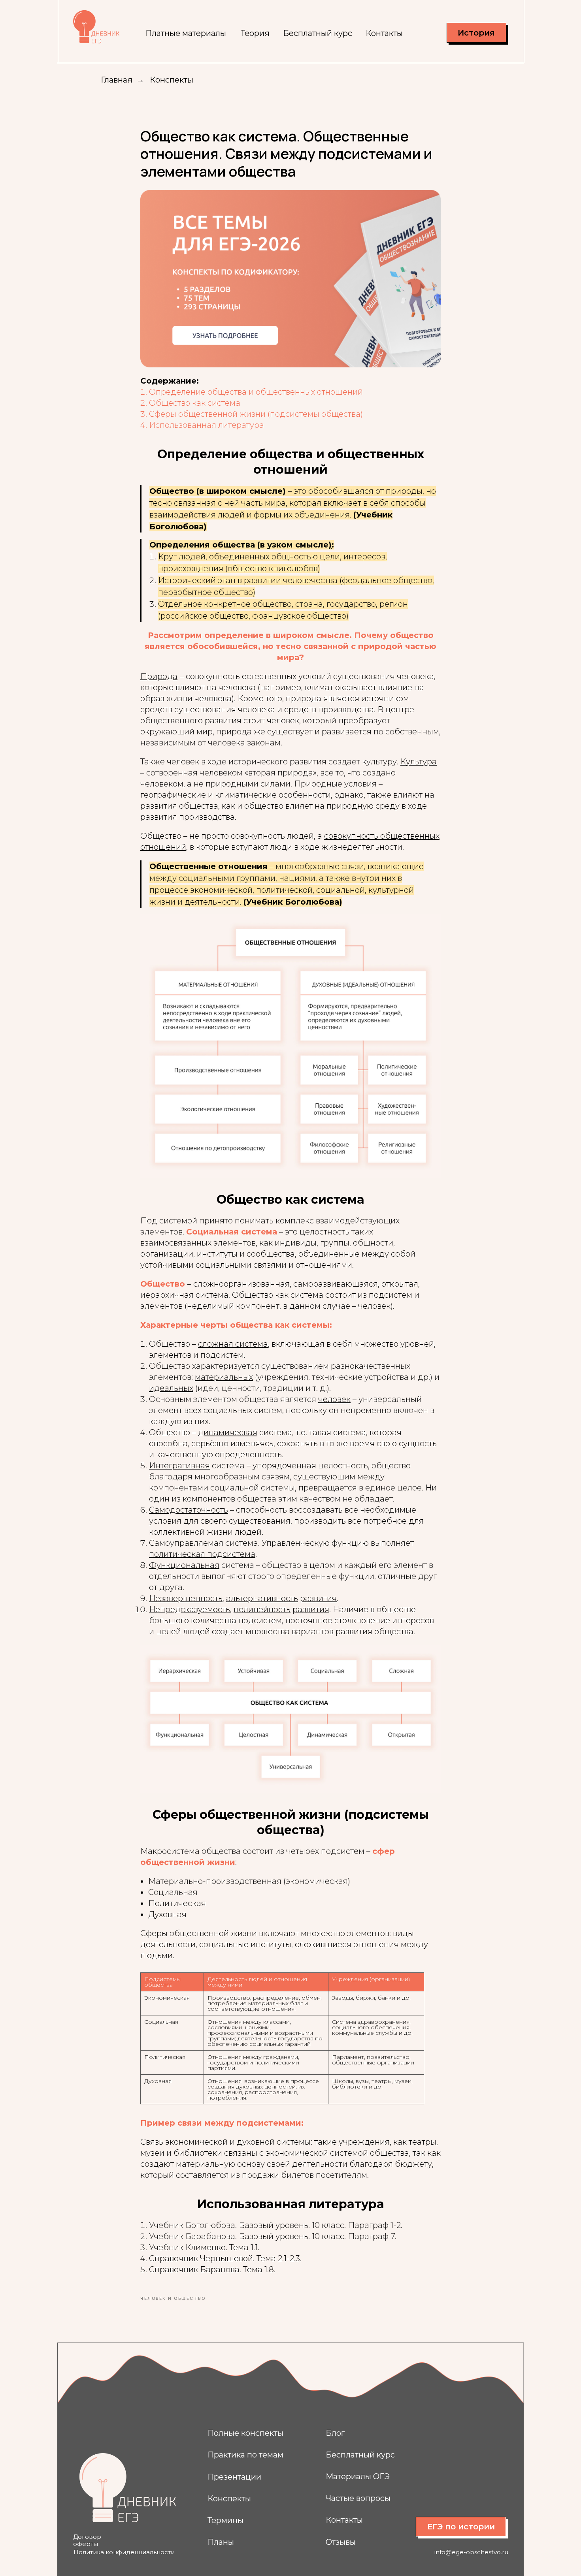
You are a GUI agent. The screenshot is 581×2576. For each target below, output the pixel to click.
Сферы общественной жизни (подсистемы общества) (256, 414)
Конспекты (172, 80)
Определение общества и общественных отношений (256, 392)
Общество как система (195, 403)
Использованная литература (207, 425)
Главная (117, 80)
